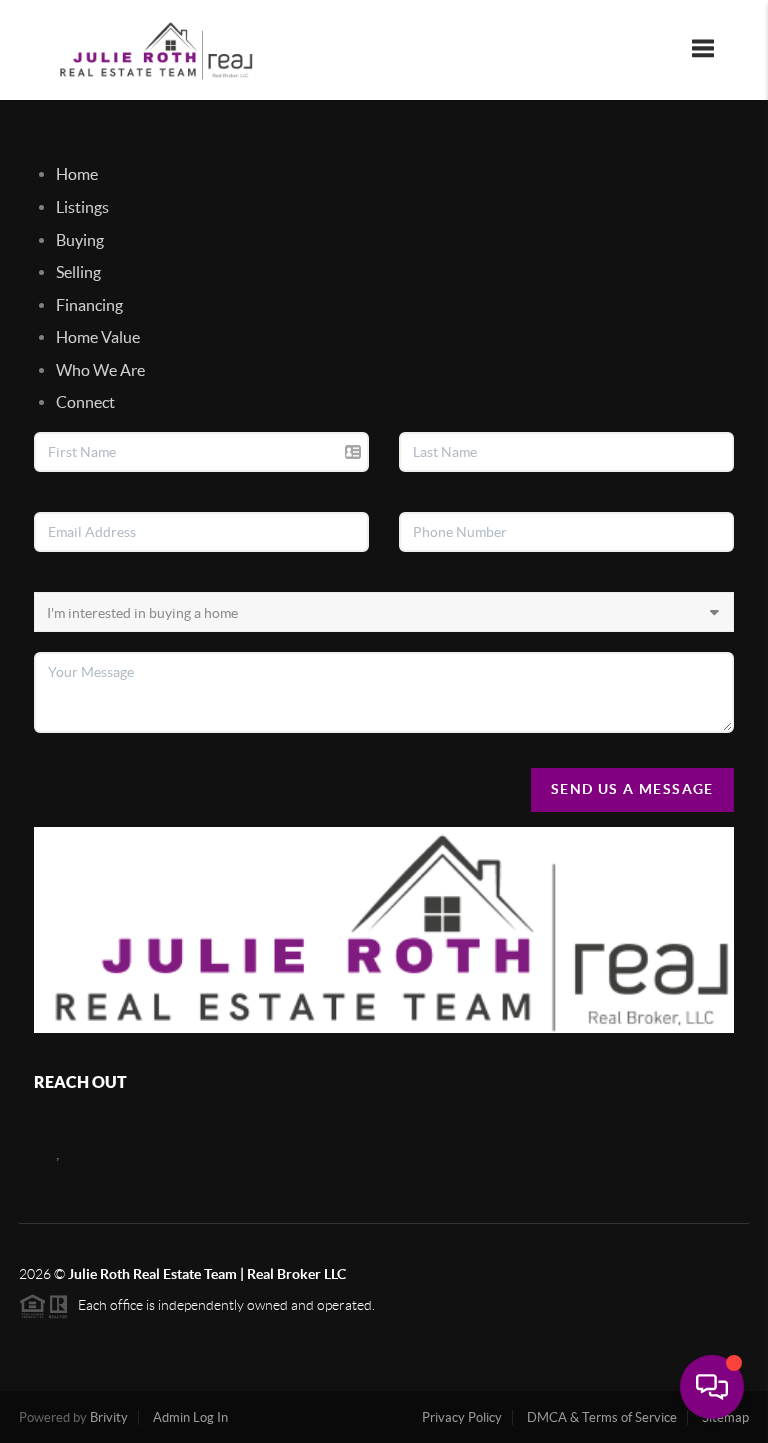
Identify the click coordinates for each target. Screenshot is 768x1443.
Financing (89, 305)
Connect (85, 402)
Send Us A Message (632, 789)
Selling (78, 272)
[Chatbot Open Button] (712, 1387)
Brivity (109, 1417)
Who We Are (100, 370)
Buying (80, 240)
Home (77, 174)
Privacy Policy (462, 1417)
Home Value (98, 337)
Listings (82, 207)
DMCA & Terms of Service (602, 1417)
